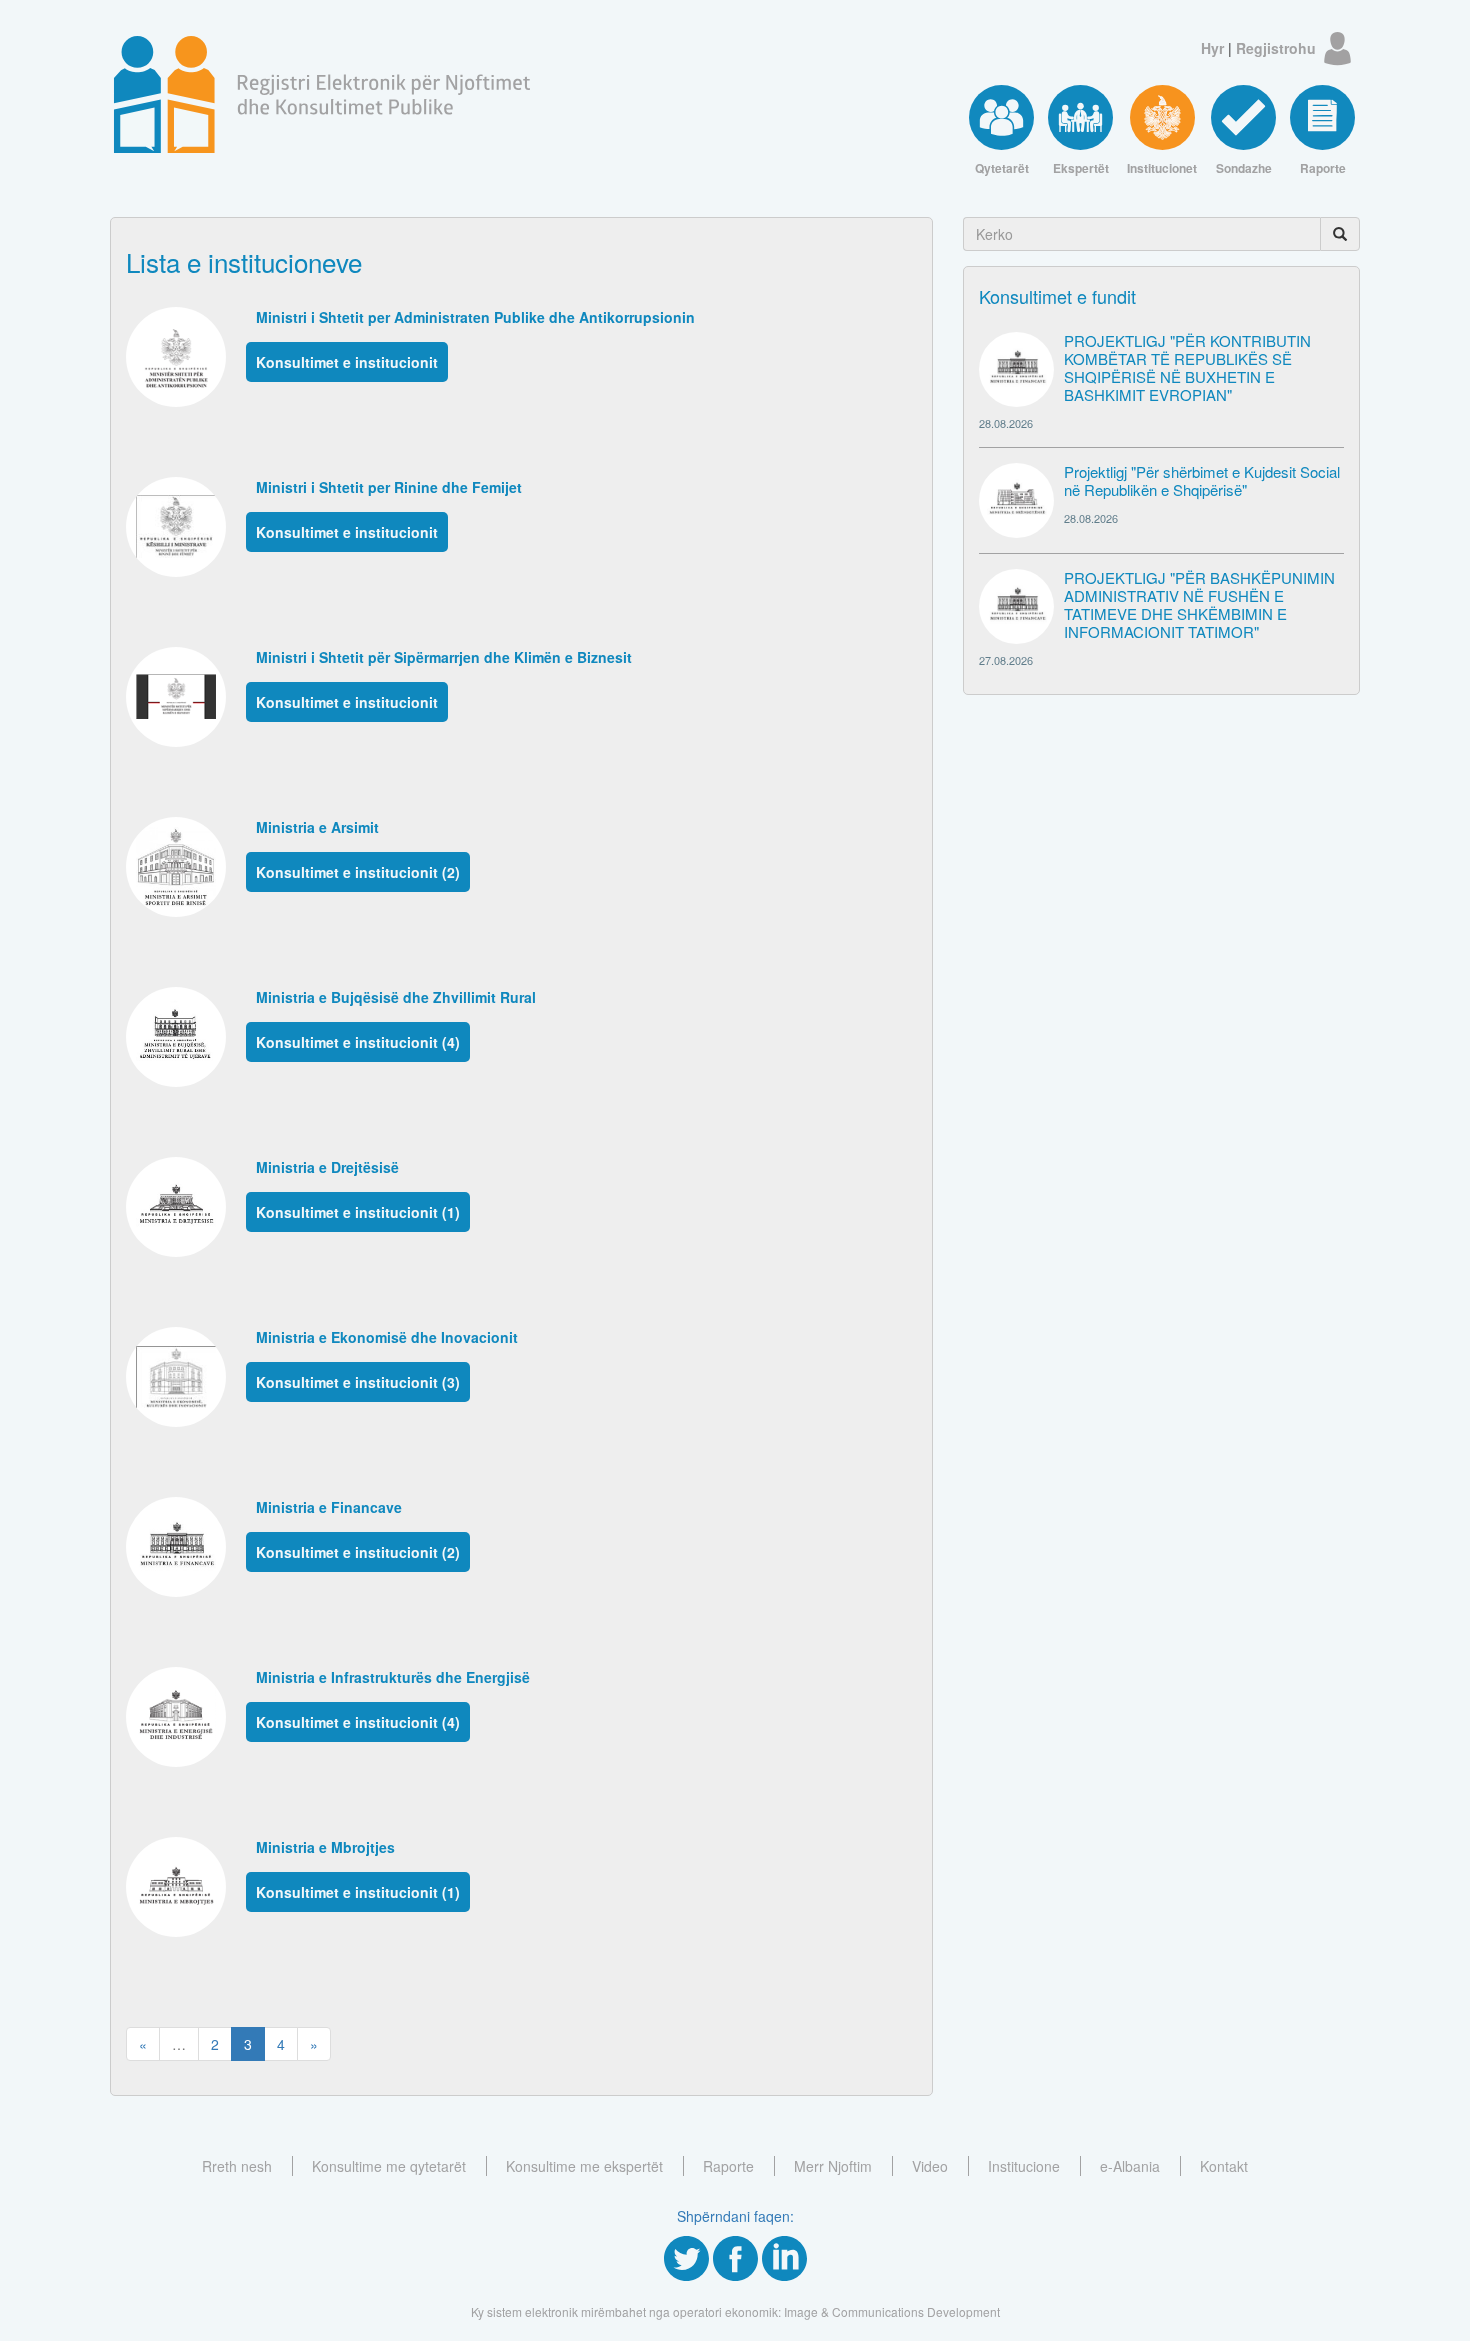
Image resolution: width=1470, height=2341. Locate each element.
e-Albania (1130, 2166)
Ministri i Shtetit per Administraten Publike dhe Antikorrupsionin (475, 317)
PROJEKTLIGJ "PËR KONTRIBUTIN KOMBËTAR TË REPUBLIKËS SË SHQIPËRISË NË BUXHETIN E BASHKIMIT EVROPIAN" (1187, 367)
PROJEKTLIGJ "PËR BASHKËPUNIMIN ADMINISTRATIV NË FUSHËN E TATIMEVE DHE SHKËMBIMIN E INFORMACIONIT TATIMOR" (1199, 604)
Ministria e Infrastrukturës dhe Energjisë (393, 1677)
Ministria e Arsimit (317, 827)
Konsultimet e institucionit (347, 362)
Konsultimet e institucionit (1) (358, 1212)
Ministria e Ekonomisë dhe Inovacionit (387, 1337)
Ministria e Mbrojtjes (325, 1847)
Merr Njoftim (833, 2166)
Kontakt (1224, 2166)
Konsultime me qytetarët (389, 2166)
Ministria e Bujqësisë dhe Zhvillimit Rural (396, 997)
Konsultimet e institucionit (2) (358, 872)
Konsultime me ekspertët (584, 2166)
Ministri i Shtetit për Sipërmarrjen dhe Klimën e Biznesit (444, 657)
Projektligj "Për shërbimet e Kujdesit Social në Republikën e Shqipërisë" (1202, 480)
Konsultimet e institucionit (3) (358, 1382)
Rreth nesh (237, 2166)
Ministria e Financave (329, 1507)
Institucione (1024, 2166)
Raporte (728, 2166)
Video (930, 2166)
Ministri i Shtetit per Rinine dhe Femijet (389, 487)
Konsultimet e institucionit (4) (358, 1042)
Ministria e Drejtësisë (327, 1167)
